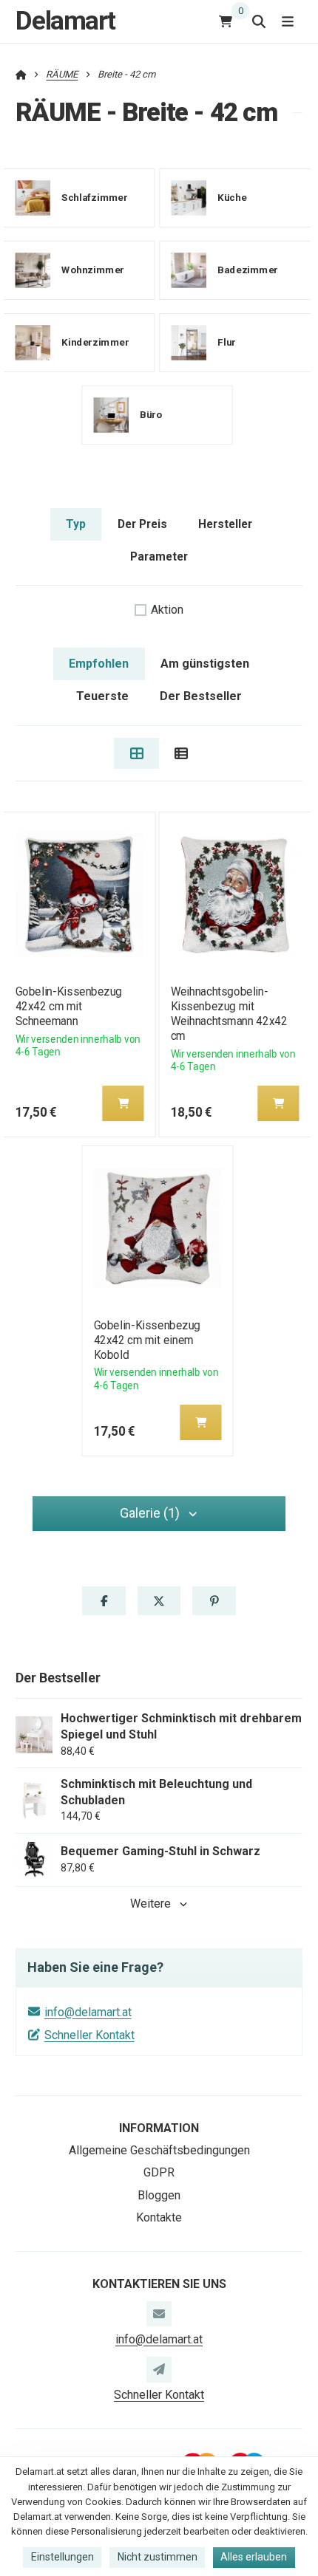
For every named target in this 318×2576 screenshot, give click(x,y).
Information (159, 2128)
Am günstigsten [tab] (205, 664)
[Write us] (159, 2369)
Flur (227, 342)
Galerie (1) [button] (150, 1513)
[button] (123, 1103)
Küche (232, 198)
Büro (151, 415)
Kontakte (159, 2217)
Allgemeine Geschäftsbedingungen (159, 2150)
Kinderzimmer (95, 342)
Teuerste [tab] (102, 696)
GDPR (159, 2172)
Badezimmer (248, 270)
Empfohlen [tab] (99, 664)
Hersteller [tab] (225, 524)
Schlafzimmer (94, 198)
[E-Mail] (159, 2314)
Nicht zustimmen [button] (158, 2557)
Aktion (167, 610)
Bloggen (159, 2195)
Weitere (150, 1904)
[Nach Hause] (21, 74)
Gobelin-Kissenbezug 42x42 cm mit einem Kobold (146, 1340)
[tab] (136, 753)
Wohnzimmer (93, 270)
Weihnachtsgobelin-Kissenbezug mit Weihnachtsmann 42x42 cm (229, 1014)
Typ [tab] (76, 524)
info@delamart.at (88, 2012)
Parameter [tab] (159, 556)
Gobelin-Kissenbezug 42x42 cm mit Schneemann (68, 1006)
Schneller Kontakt (89, 2035)
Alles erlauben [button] (254, 2557)
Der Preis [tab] (142, 524)
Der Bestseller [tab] (201, 696)
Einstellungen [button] (62, 2557)
